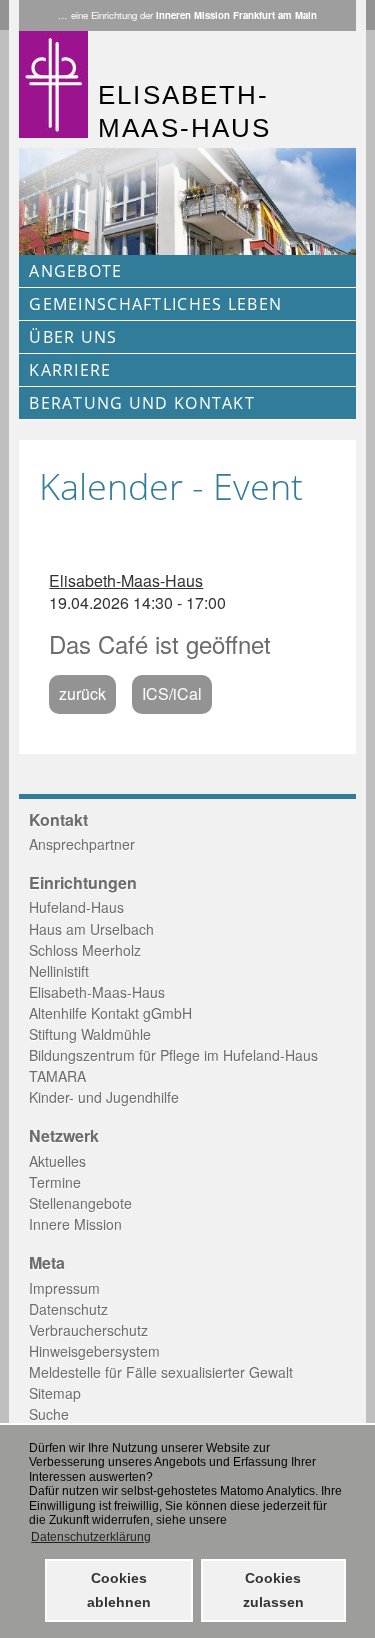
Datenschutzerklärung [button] (91, 1537)
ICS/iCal (172, 693)
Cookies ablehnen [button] (119, 1590)
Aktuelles (57, 1161)
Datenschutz (68, 1309)
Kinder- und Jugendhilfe (104, 1097)
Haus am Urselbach (91, 929)
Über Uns (73, 337)
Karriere (70, 370)
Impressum (64, 1288)
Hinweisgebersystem (94, 1351)
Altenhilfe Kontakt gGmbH (110, 1013)
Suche (49, 1414)
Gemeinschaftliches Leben (155, 304)
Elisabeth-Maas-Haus (126, 580)
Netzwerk (64, 1136)
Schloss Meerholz (85, 950)
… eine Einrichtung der (187, 15)
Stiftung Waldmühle (90, 1034)
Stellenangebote (80, 1203)
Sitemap (55, 1393)
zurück (82, 693)
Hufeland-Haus (76, 907)
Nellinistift (59, 971)
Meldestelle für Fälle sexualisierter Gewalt (161, 1372)
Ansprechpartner (82, 844)
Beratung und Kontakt (142, 403)
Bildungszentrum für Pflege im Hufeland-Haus (173, 1055)
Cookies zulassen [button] (273, 1590)
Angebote (75, 271)
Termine (55, 1182)
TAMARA (57, 1076)
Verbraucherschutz (88, 1330)
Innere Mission (75, 1224)
